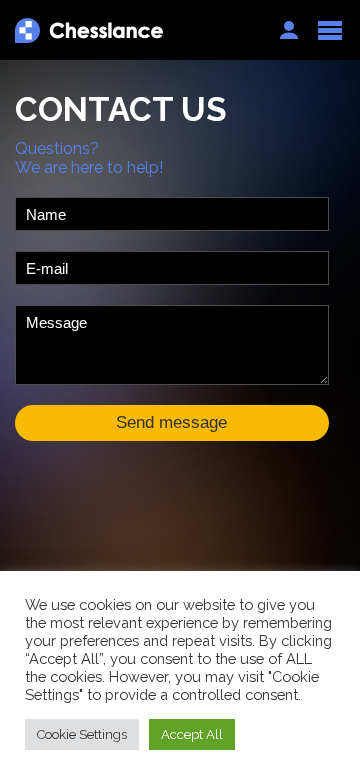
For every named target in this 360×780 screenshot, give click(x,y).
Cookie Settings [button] (82, 734)
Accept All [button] (192, 734)
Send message (171, 422)
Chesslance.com (137, 30)
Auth (288, 30)
